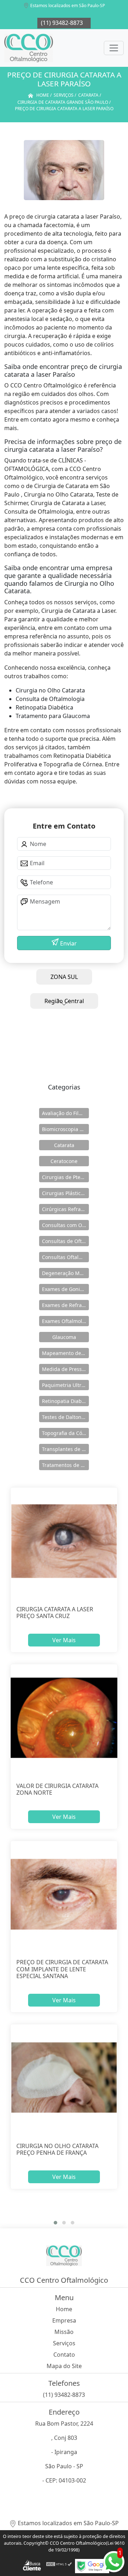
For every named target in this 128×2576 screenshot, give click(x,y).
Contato (64, 2355)
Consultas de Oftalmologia (65, 1241)
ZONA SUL (64, 977)
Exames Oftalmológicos (65, 1321)
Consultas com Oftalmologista (65, 1225)
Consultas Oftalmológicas (65, 1257)
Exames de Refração (65, 1305)
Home (64, 2309)
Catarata (64, 1145)
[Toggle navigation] (114, 48)
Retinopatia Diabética (65, 1401)
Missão (64, 2332)
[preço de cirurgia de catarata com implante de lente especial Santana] (64, 1894)
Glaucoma (64, 1337)
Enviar (68, 943)
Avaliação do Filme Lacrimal (65, 1113)
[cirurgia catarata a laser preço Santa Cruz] (64, 1541)
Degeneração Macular (65, 1273)
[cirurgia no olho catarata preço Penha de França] (64, 2078)
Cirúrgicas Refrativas (65, 1209)
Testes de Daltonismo (65, 1417)
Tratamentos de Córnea (65, 1465)
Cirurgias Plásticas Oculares (65, 1193)
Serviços (64, 2343)
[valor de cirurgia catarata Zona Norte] (64, 1718)
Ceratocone (64, 1161)
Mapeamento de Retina (65, 1353)
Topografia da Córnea (65, 1433)
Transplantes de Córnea (65, 1449)
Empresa (64, 2320)
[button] (55, 2223)
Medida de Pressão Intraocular (65, 1369)
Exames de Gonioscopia (65, 1289)
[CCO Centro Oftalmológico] (29, 48)
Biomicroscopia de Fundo (65, 1129)
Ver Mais (64, 1640)
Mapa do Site (64, 2366)
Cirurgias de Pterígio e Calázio (65, 1177)
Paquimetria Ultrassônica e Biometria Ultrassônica (65, 1385)
